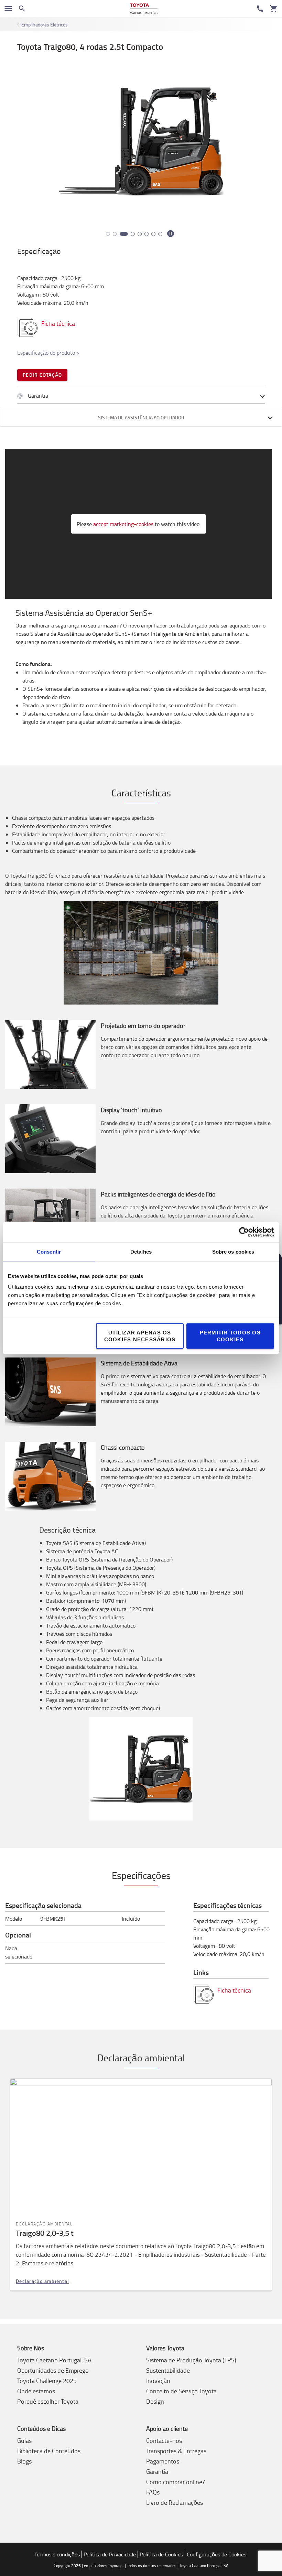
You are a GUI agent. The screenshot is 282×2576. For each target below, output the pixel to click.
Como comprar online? (176, 2482)
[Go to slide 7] (153, 234)
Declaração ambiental (42, 2281)
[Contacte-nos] (260, 9)
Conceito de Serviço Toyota (181, 2391)
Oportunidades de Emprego (53, 2370)
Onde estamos (36, 2391)
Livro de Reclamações (175, 2502)
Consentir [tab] (49, 1252)
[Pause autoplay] (171, 234)
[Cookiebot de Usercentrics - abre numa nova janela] (244, 1232)
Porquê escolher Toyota (48, 2401)
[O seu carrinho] (274, 9)
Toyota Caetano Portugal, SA (54, 2360)
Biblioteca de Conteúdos (49, 2451)
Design (155, 2401)
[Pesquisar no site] (22, 9)
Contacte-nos (164, 2440)
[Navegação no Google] (8, 9)
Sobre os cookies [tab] (233, 1252)
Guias (24, 2440)
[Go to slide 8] (160, 234)
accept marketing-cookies (123, 524)
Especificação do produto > (48, 353)
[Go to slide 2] (115, 234)
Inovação (158, 2381)
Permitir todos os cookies (230, 1336)
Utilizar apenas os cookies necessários (140, 1336)
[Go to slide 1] (108, 234)
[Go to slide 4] (131, 234)
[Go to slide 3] (122, 234)
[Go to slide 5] (140, 234)
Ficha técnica (58, 323)
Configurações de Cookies (216, 2554)
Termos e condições (57, 2554)
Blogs (24, 2461)
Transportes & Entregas (176, 2451)
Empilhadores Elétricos (45, 25)
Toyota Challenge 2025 (47, 2381)
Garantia (157, 2471)
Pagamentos (163, 2461)
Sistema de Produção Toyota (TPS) (191, 2360)
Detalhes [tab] (141, 1252)
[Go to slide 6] (147, 234)
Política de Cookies (161, 2554)
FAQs (153, 2492)
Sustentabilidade (168, 2370)
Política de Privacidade (110, 2554)
